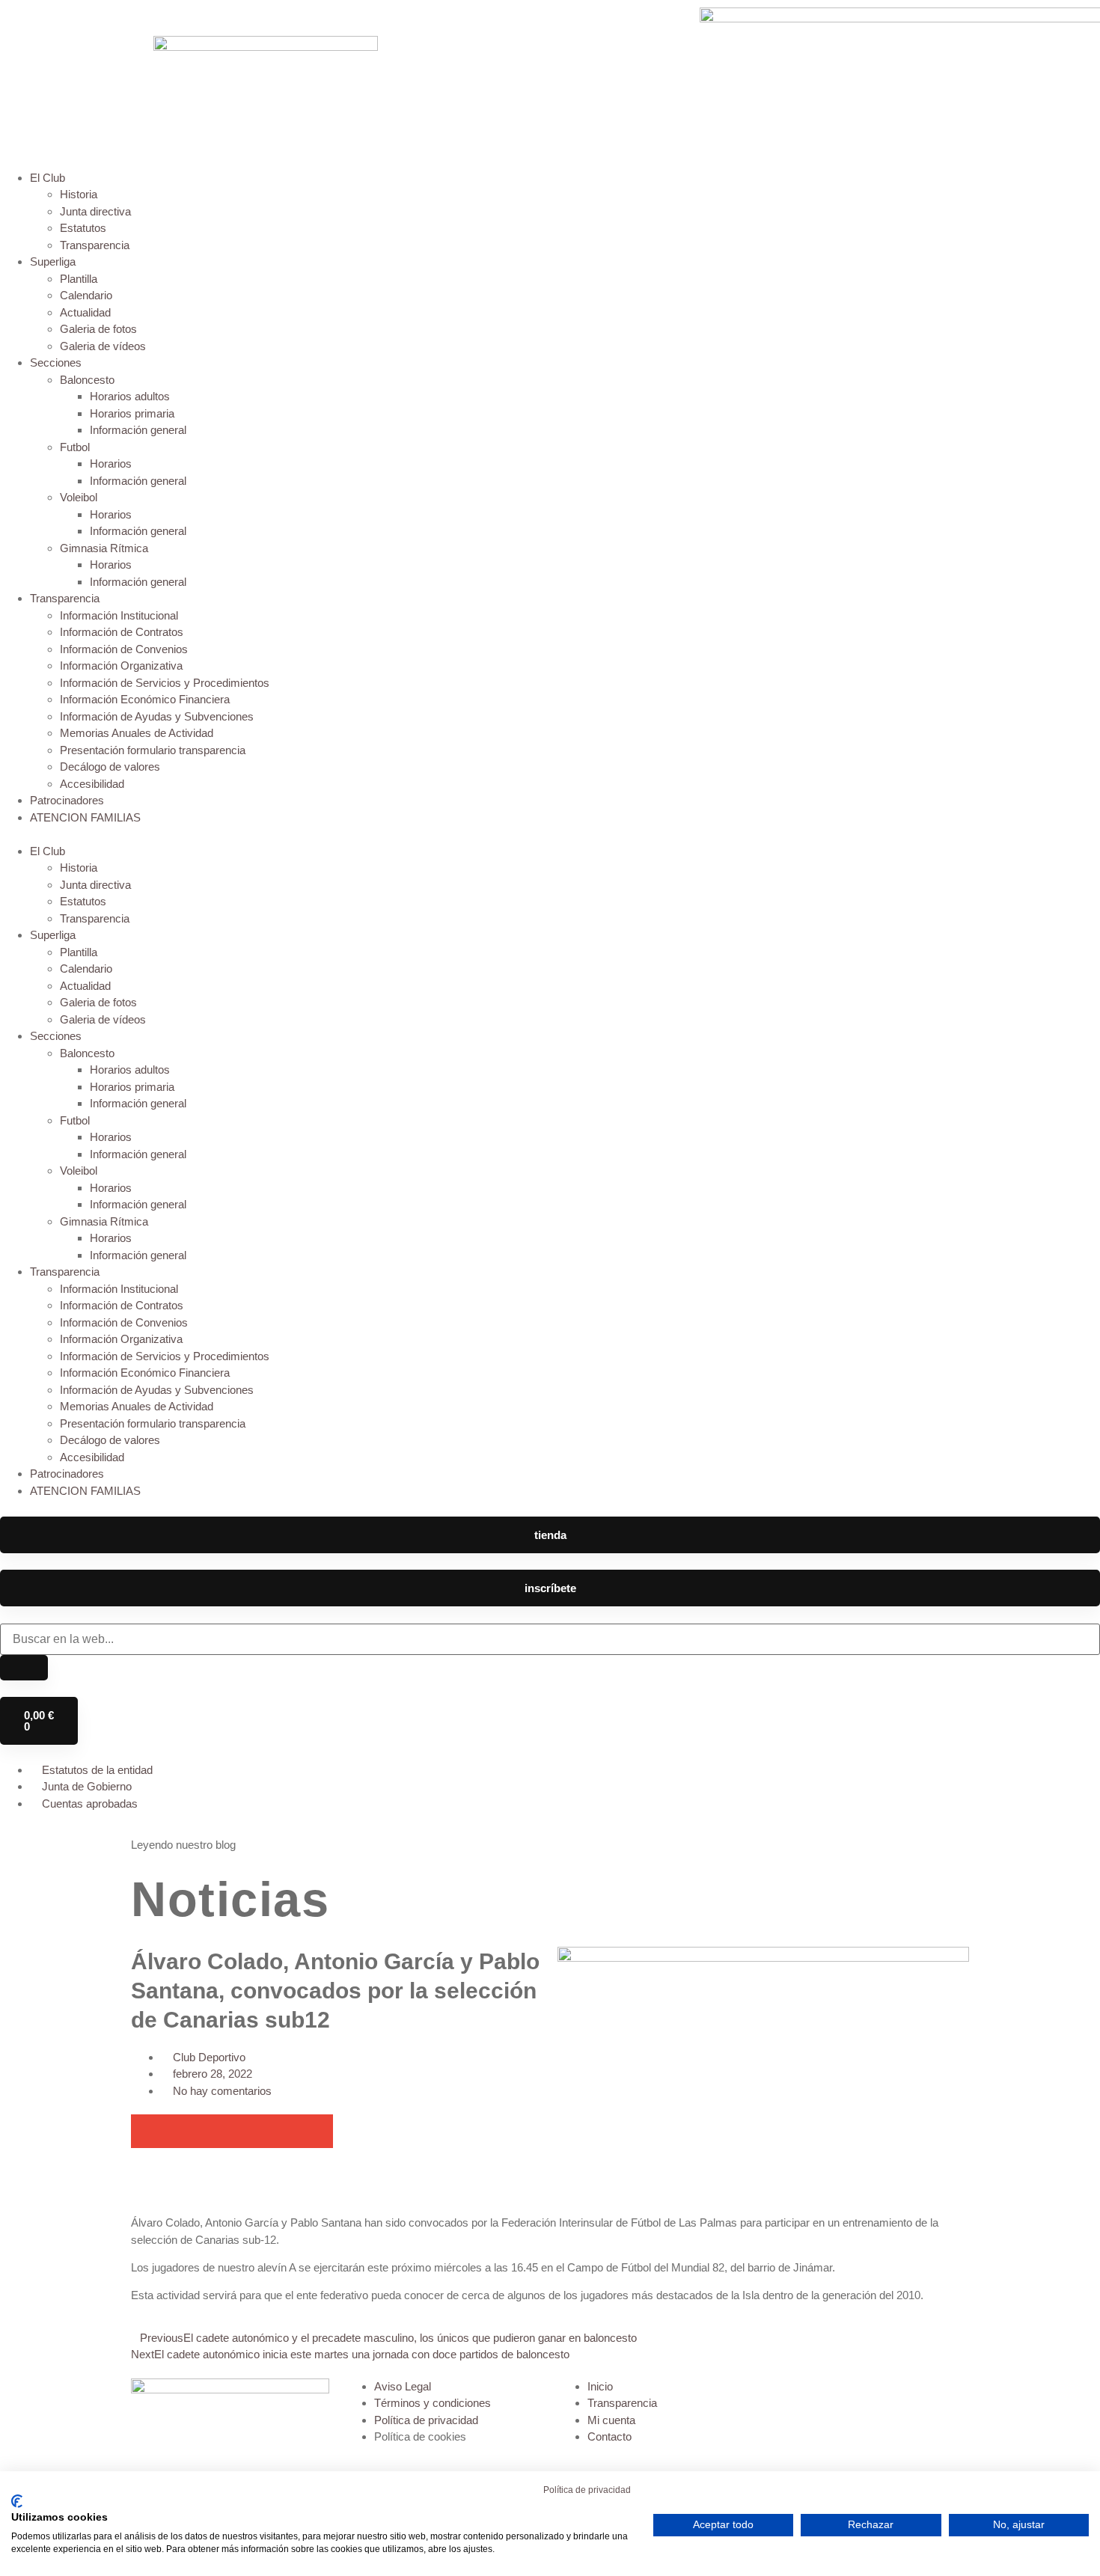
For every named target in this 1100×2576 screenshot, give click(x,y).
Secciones (56, 362)
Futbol (75, 447)
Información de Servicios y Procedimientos (165, 683)
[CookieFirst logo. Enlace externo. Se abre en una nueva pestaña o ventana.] (17, 2501)
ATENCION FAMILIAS (85, 817)
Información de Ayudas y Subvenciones (157, 716)
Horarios (111, 464)
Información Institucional (119, 615)
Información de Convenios (124, 649)
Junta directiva (95, 211)
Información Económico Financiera (145, 699)
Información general (138, 430)
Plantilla (79, 279)
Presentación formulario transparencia (153, 750)
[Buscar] (24, 1668)
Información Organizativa (121, 666)
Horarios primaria (132, 413)
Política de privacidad (587, 2490)
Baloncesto (87, 380)
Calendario (86, 295)
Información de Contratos (122, 632)
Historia (79, 194)
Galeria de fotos (98, 329)
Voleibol (79, 497)
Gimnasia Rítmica (104, 548)
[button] (550, 835)
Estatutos (83, 228)
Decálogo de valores (110, 767)
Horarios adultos (130, 396)
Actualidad (85, 312)
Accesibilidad (92, 784)
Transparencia (95, 245)
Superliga (53, 261)
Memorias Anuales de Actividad (137, 733)
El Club (48, 178)
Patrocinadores (67, 800)
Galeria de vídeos (103, 346)
